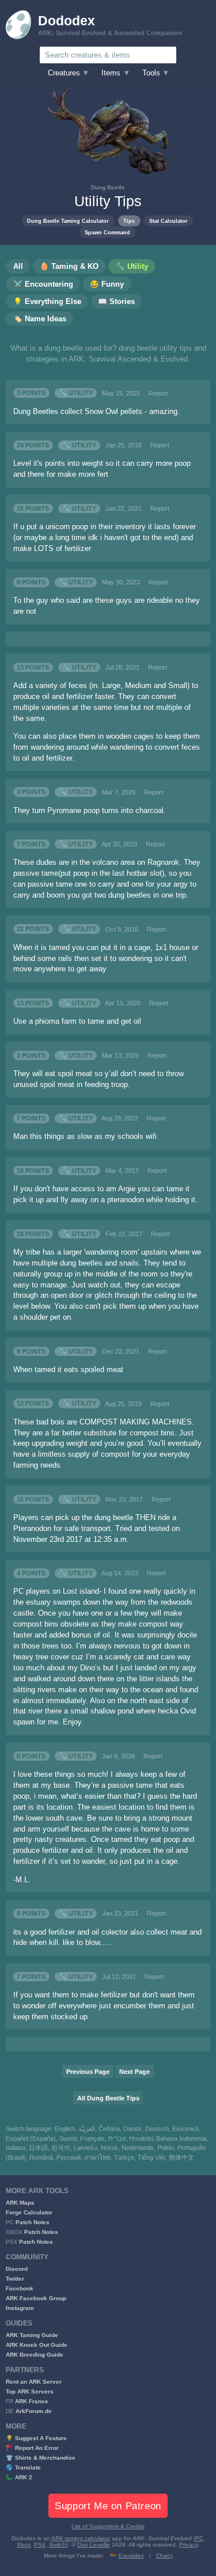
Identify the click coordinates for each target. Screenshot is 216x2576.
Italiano (16, 2148)
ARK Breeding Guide (35, 2355)
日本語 (38, 2148)
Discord (17, 2269)
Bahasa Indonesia (181, 2138)
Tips (129, 221)
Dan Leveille (94, 2545)
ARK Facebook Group (36, 2298)
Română (41, 2157)
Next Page (134, 2072)
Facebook (20, 2288)
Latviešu (86, 2148)
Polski (166, 2148)
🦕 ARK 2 (19, 2477)
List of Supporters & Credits (108, 2526)
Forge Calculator (29, 2212)
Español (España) (31, 2138)
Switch (58, 2545)
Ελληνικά (185, 2129)
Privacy (188, 2545)
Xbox (24, 2545)
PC (199, 2538)
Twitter (15, 2279)
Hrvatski (141, 2138)
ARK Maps (20, 2203)
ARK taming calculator (81, 2538)
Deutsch (157, 2129)
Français (92, 2138)
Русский (69, 2157)
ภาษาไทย (97, 2157)
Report (158, 393)
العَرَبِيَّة (87, 2129)
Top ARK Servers (30, 2391)
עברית (117, 2138)
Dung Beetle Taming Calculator (68, 221)
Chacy (164, 2556)
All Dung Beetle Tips (108, 2098)
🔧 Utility (76, 393)
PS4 (40, 2545)
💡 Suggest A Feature (36, 2438)
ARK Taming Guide (32, 2335)
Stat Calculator (168, 221)
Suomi (68, 2138)
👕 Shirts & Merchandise (41, 2458)
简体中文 (181, 2157)
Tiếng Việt (151, 2157)
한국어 (61, 2148)
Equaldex (131, 2556)
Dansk (132, 2129)
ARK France (32, 2401)
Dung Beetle (108, 187)
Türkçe (124, 2157)
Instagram (20, 2308)
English (65, 2129)
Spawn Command (107, 232)
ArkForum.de (34, 2411)
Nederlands (138, 2148)
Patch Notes (33, 2222)
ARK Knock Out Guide (37, 2345)
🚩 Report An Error (32, 2448)
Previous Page (88, 2072)
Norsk (109, 2148)
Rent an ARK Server (34, 2382)
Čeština (109, 2129)
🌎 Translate (23, 2467)
